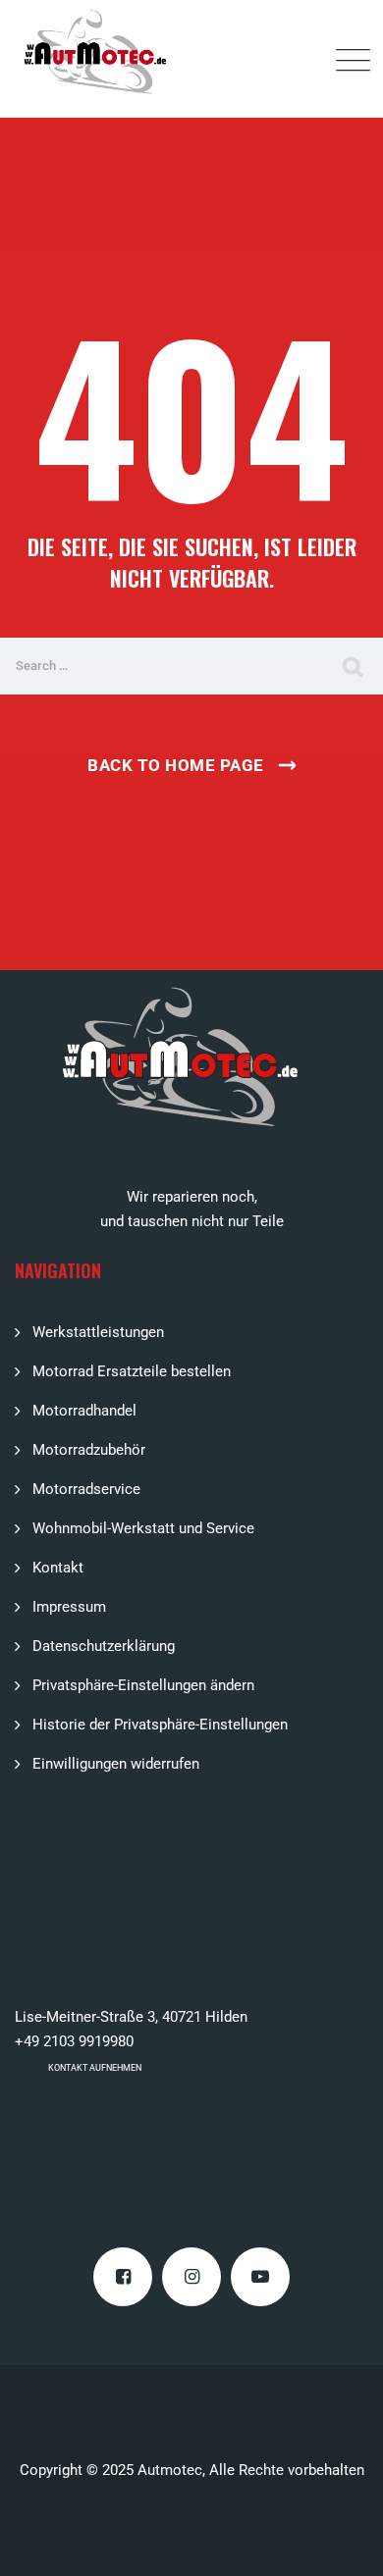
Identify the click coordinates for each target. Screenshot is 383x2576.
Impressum (69, 1607)
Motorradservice (86, 1489)
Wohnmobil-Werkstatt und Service (143, 1528)
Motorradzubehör (89, 1450)
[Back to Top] (341, 2544)
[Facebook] (123, 2277)
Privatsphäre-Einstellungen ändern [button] (143, 1685)
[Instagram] (191, 2277)
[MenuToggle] (349, 59)
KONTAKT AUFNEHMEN (95, 2068)
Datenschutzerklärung (104, 1646)
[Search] (354, 666)
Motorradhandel (84, 1411)
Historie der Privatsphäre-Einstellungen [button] (160, 1725)
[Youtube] (260, 2277)
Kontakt (58, 1568)
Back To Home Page (176, 765)
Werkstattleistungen (98, 1332)
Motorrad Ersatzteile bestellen (132, 1371)
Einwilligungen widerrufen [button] (116, 1764)
